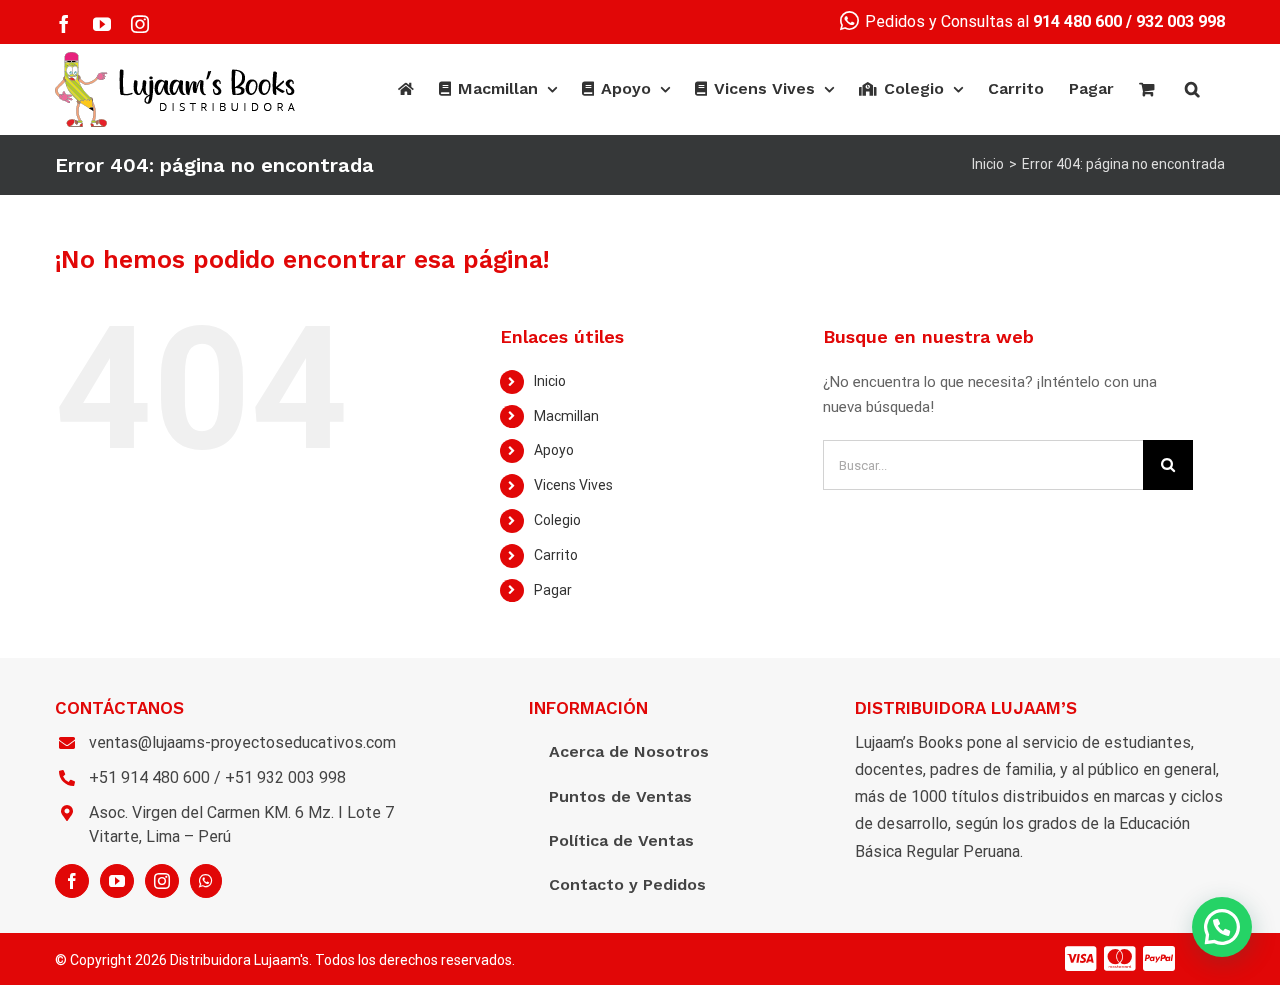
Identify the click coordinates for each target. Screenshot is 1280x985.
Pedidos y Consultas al (991, 21)
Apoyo (554, 450)
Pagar (553, 590)
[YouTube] (117, 881)
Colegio (557, 520)
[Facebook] (72, 881)
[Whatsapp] (206, 881)
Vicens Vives (573, 485)
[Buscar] (1192, 89)
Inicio (550, 381)
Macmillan (566, 416)
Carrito (556, 555)
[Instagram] (162, 881)
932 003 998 (1180, 21)
